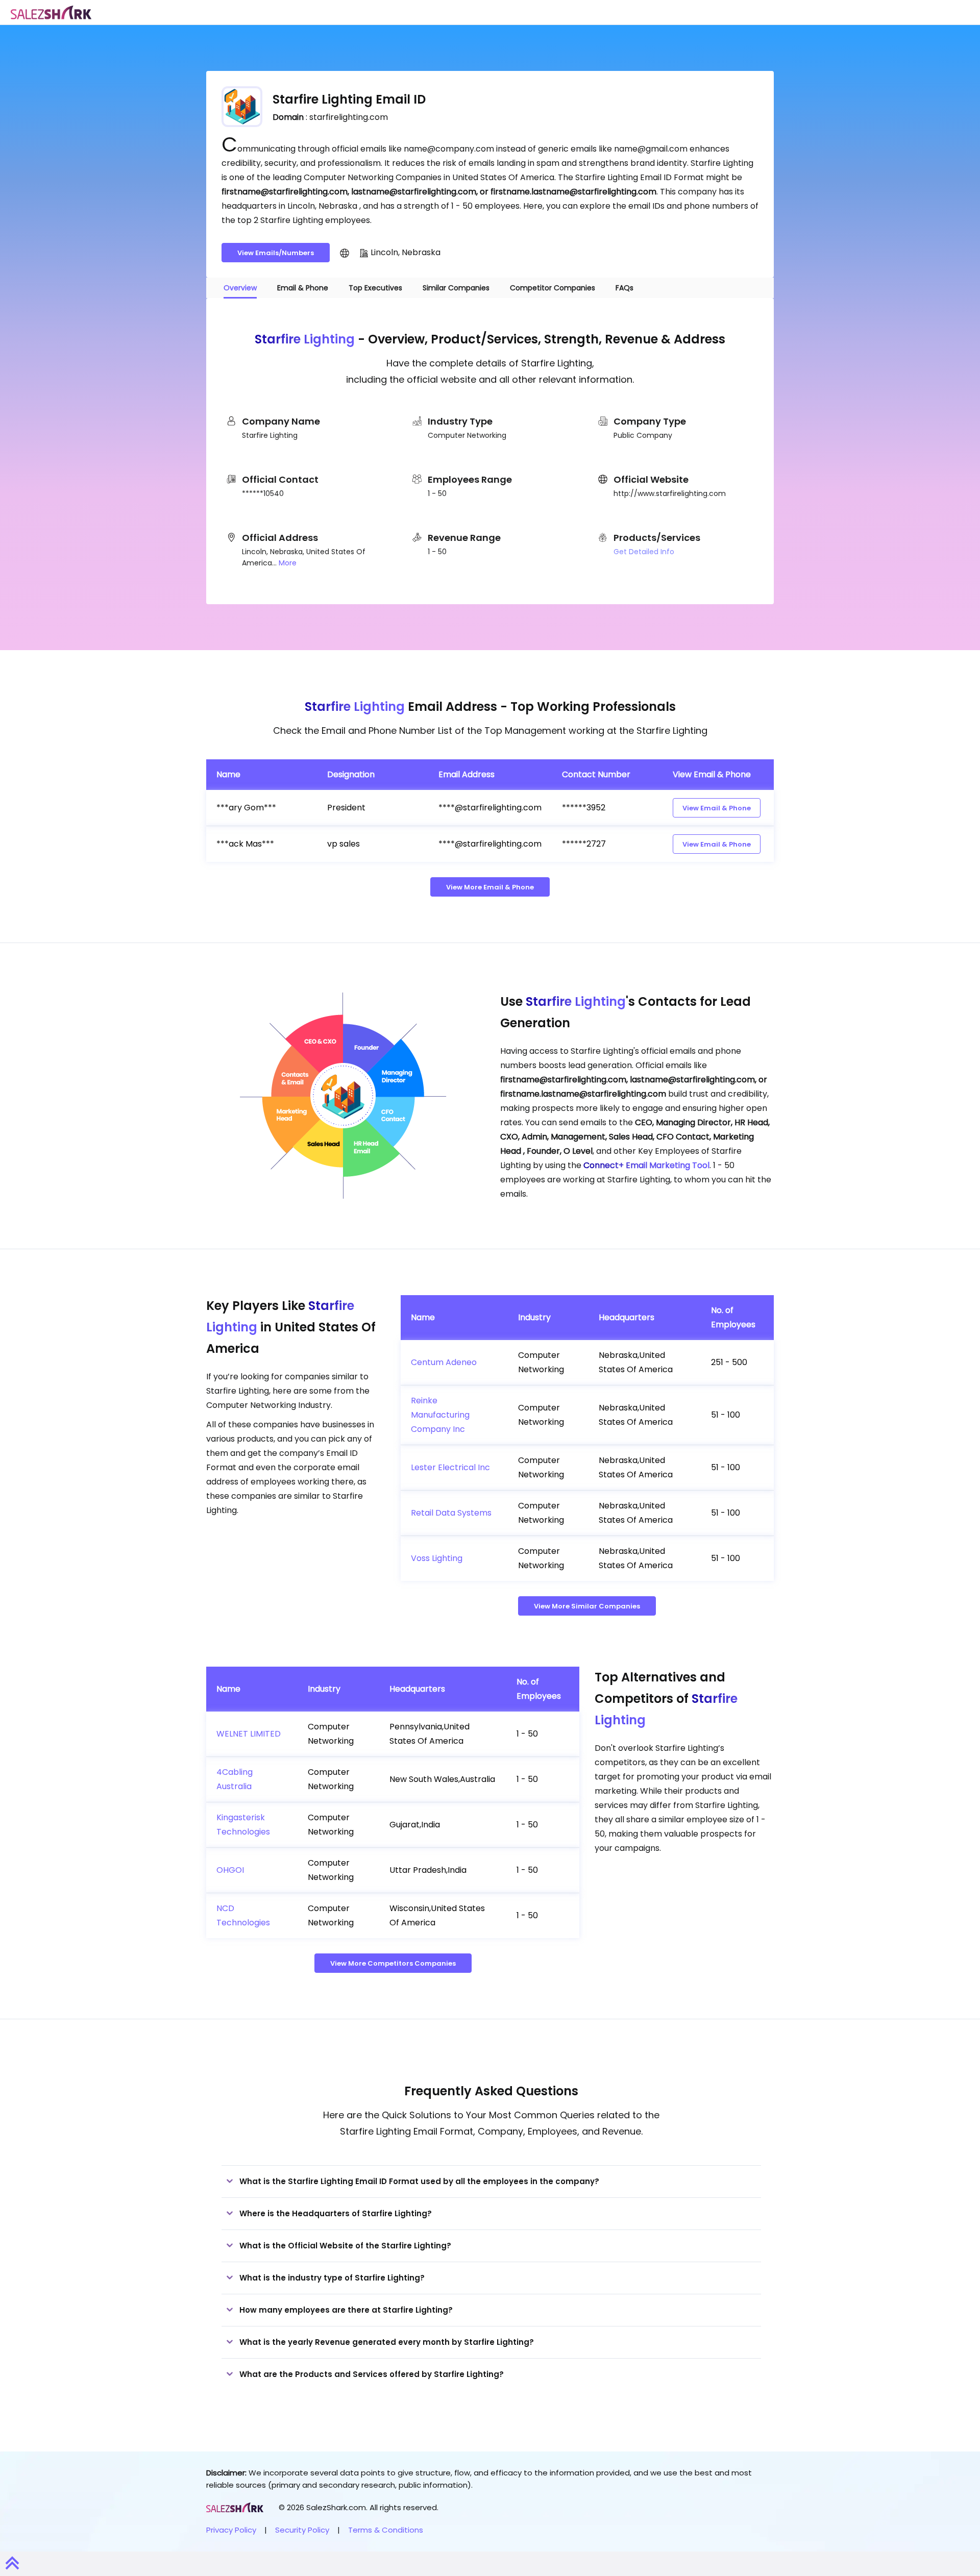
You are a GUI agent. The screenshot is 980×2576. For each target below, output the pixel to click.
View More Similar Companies (587, 1606)
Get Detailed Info (644, 552)
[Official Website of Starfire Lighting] (345, 253)
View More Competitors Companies (393, 1963)
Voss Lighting (437, 1558)
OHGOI (230, 1870)
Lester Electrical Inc (450, 1467)
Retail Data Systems (451, 1513)
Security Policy (302, 2530)
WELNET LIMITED (249, 1734)
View (717, 808)
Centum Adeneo (444, 1362)
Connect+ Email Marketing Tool (646, 1165)
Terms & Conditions (386, 2530)
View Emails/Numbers (276, 253)
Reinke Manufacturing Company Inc (440, 1415)
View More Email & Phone (490, 887)
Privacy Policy (231, 2530)
